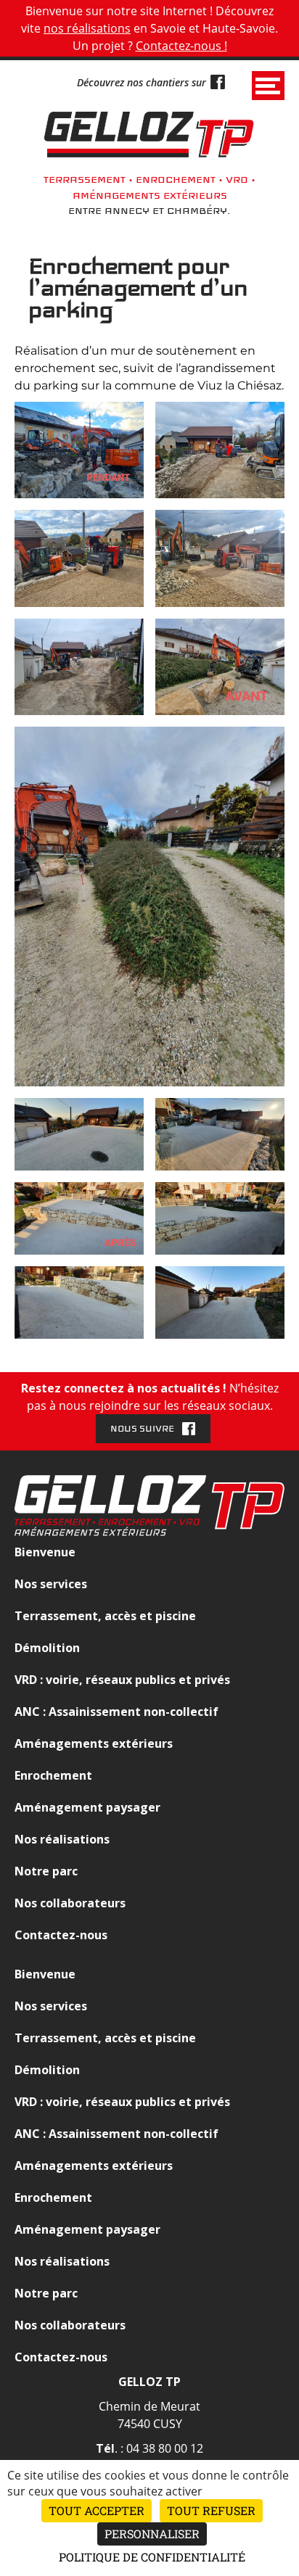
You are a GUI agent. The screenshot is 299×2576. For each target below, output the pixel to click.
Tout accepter (97, 2510)
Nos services (51, 1584)
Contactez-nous (61, 1935)
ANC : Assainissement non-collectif (116, 1712)
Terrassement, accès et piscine (105, 1616)
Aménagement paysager (87, 1807)
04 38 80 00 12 (165, 2448)
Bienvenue (45, 1552)
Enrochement (53, 1775)
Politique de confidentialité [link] (152, 2557)
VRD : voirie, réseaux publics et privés (122, 1680)
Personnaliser (152, 2534)
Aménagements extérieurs (94, 1743)
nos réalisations (87, 28)
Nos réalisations (62, 1839)
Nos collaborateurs (70, 1903)
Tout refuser (211, 2510)
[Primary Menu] (268, 86)
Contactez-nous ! (181, 46)
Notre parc (46, 1871)
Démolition (47, 1648)
